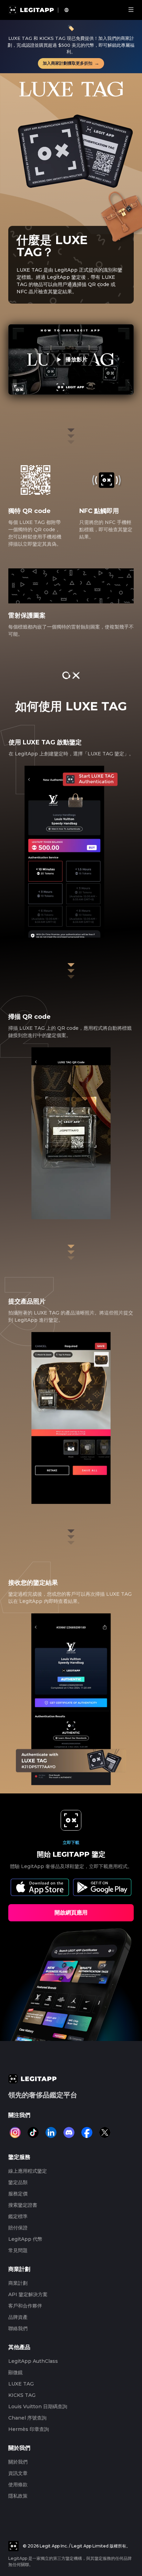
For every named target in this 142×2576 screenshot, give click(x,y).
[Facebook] (87, 2132)
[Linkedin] (51, 2132)
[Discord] (69, 2132)
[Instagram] (15, 2132)
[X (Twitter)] (105, 2132)
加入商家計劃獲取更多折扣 (71, 63)
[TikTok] (33, 2132)
